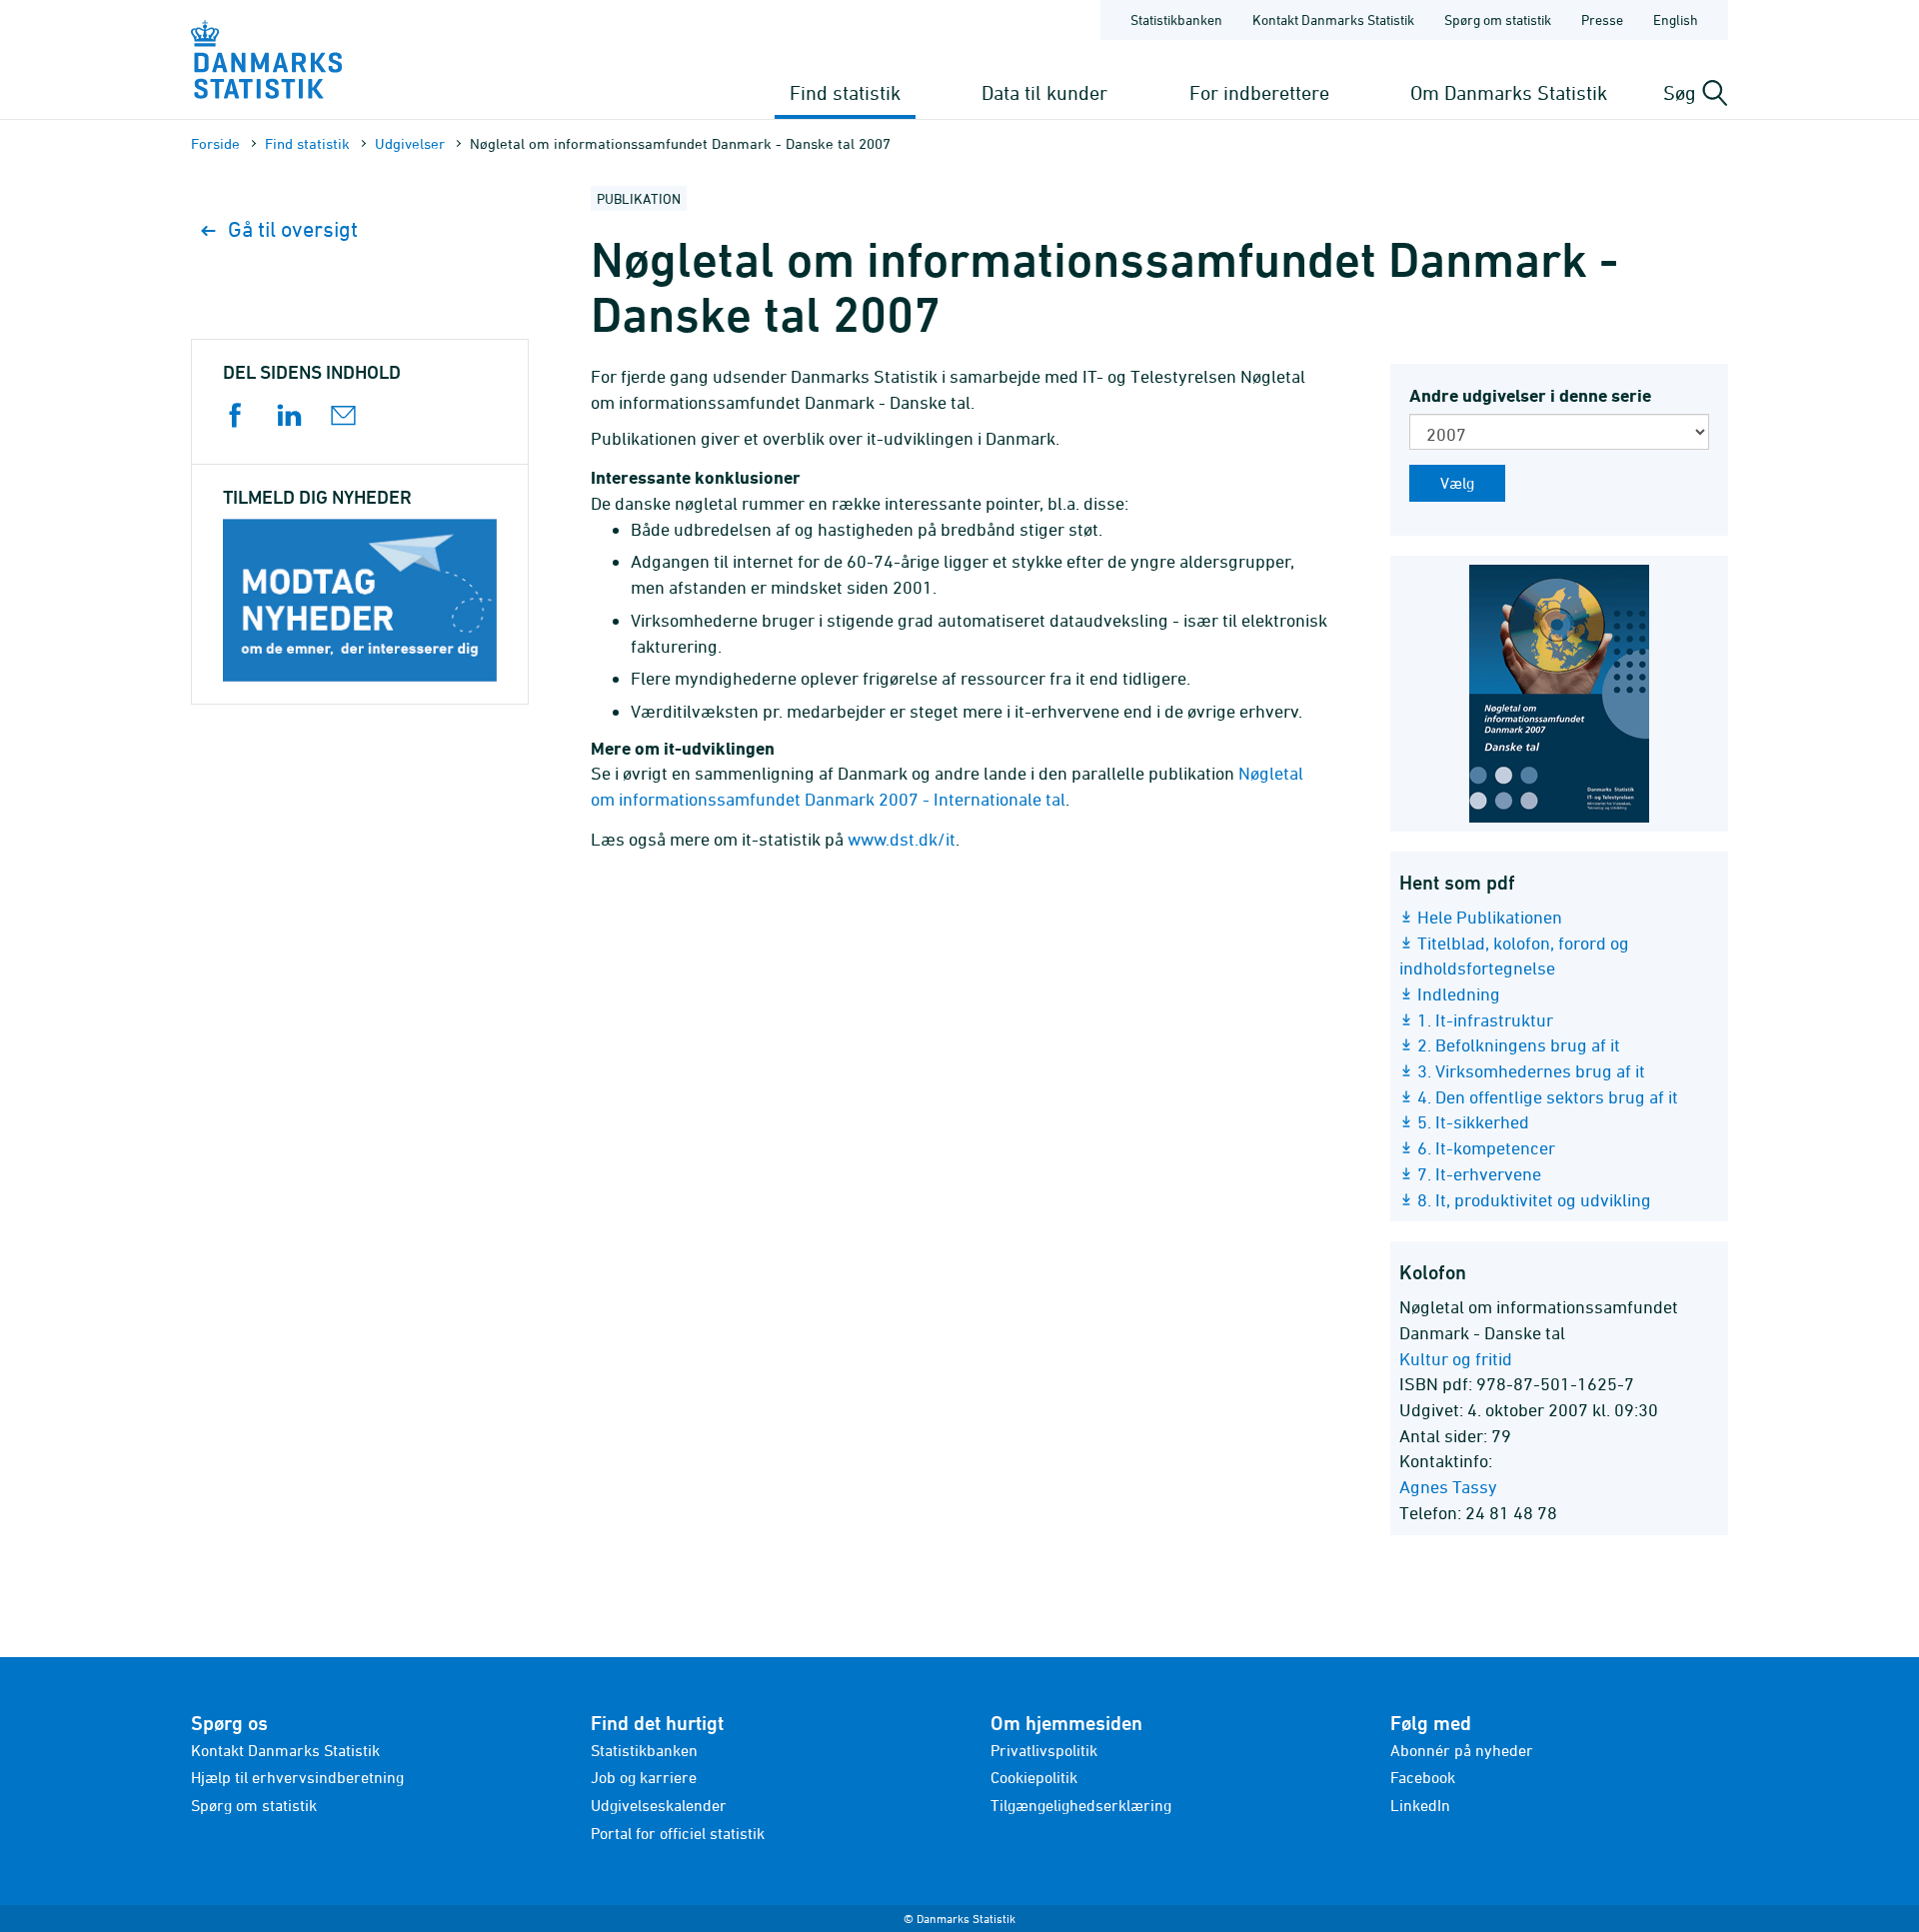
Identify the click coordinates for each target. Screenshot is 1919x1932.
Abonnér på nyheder (1462, 1750)
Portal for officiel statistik (678, 1833)
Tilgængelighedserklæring (1081, 1805)
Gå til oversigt (293, 229)
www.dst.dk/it (902, 839)
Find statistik (845, 92)
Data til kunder (1044, 92)
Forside (215, 143)
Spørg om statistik (1498, 19)
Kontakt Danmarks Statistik (1333, 19)
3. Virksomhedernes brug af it (1531, 1071)
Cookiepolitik (1034, 1777)
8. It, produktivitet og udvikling (1534, 1200)
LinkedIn (1420, 1805)
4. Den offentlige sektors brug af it (1548, 1097)
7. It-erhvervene (1479, 1174)
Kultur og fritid (1456, 1359)
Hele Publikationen (1490, 917)
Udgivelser (410, 143)
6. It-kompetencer (1486, 1148)
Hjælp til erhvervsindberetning (297, 1777)
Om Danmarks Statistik (1509, 92)
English (1676, 19)
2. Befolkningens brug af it (1519, 1045)
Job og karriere (644, 1777)
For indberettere (1259, 92)
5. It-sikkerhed (1473, 1122)
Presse (1602, 19)
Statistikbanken (1176, 19)
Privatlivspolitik (1044, 1750)
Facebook (1423, 1777)
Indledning (1459, 994)
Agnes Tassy (1448, 1487)
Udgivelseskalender (659, 1805)
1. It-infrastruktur (1485, 1020)
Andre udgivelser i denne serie (1530, 395)
